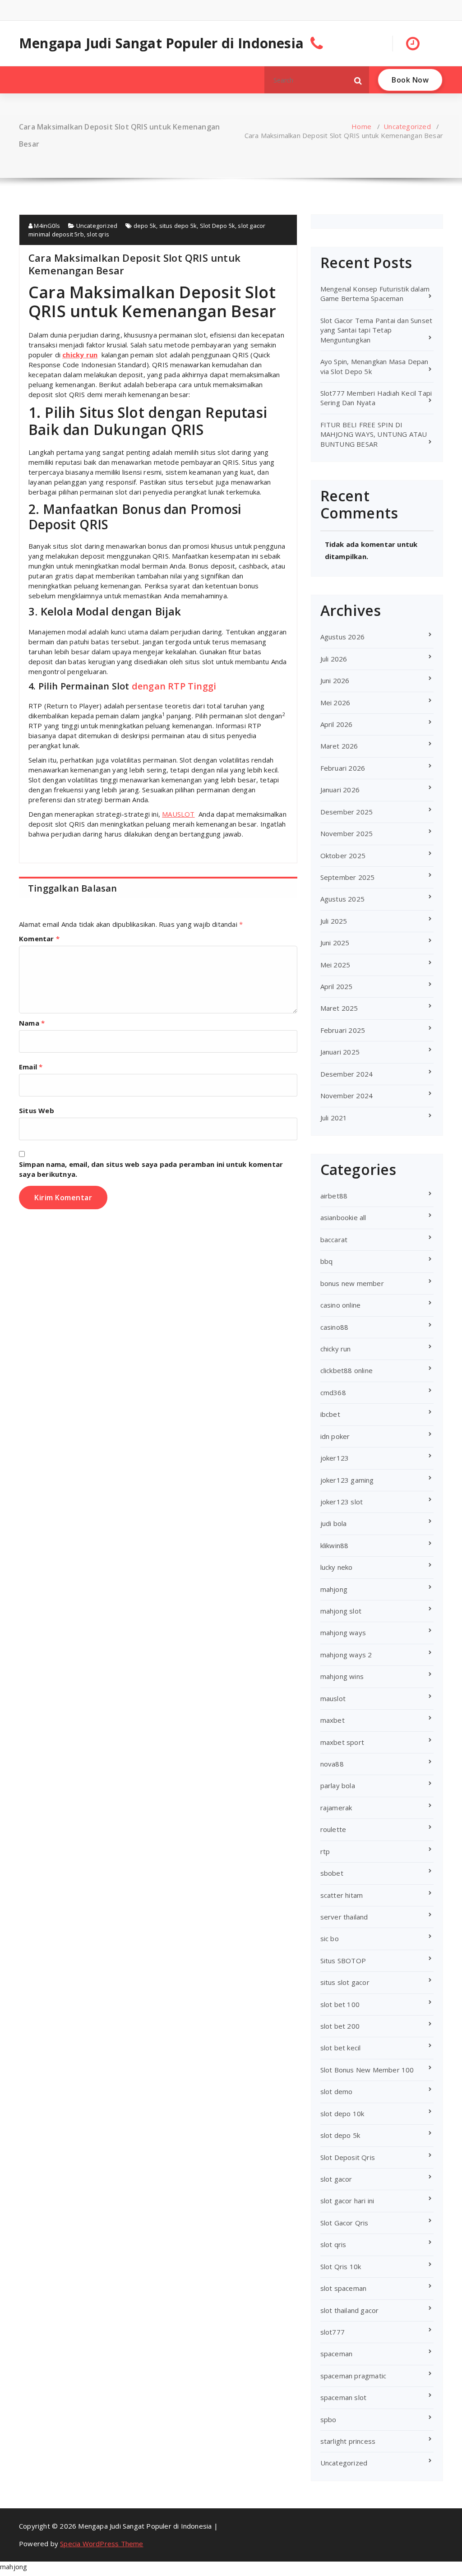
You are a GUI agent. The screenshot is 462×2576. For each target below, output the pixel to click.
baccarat (334, 1239)
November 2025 (347, 833)
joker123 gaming (347, 1480)
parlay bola (338, 1785)
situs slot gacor (345, 1982)
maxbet (333, 1720)
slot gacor (336, 2179)
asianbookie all (343, 1217)
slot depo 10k (342, 2114)
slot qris (98, 234)
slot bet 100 (340, 2004)
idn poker (335, 1436)
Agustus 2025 (342, 899)
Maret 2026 (339, 746)
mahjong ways (343, 1633)
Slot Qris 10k (341, 2266)
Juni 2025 (335, 943)
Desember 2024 (347, 1074)
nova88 (332, 1764)
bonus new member (352, 1283)
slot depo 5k (340, 2135)
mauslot (333, 1698)
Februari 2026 (343, 768)
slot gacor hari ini (347, 2201)
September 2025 (348, 877)
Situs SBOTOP (343, 1961)
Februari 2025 (343, 1030)
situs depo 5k (178, 226)
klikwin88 (335, 1545)
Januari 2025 (340, 1052)
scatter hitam (342, 1895)
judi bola (334, 1523)
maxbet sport (342, 1742)
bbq (327, 1261)
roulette (333, 1829)
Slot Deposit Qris (348, 2157)
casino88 (335, 1327)
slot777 (333, 2332)
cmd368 (333, 1392)
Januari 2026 (340, 790)
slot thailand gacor (350, 2310)
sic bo (330, 1938)
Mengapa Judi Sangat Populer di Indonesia (161, 43)
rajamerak (336, 1808)
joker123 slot (342, 1502)
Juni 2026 (335, 680)
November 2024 (347, 1096)
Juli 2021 (334, 1118)
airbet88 (334, 1196)
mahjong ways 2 (346, 1655)
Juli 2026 (334, 659)
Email (31, 1067)
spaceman (337, 2354)
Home (361, 126)
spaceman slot (344, 2397)
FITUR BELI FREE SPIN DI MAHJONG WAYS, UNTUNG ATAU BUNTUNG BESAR (374, 434)
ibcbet (330, 1414)
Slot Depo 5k (217, 226)
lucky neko (337, 1567)
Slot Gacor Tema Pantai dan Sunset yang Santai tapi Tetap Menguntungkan (377, 330)
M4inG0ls (46, 226)
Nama (32, 1023)
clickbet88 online (346, 1370)
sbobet (332, 1873)
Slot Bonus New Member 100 (367, 2070)
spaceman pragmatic (353, 2376)
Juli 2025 (334, 921)
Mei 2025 (335, 965)
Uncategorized (407, 126)
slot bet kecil (341, 2048)
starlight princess (348, 2441)
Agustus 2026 (342, 637)
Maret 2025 (339, 1008)
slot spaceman (344, 2288)
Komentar (39, 939)
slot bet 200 (340, 2026)
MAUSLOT (178, 814)
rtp (325, 1851)
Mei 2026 (335, 703)
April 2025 (337, 986)
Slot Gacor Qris (344, 2223)
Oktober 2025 (343, 856)
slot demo (337, 2091)
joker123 (335, 1458)
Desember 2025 (347, 812)
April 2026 (337, 724)
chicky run (80, 355)
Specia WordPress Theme (102, 2544)
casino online (341, 1305)
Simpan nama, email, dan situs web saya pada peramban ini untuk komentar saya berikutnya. (151, 1169)
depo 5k (145, 226)
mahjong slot (341, 1611)
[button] (358, 80)
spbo (328, 2419)
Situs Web (37, 1110)
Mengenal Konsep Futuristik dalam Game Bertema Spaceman (375, 294)
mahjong (334, 1589)
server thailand (344, 1917)
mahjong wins (342, 1676)
